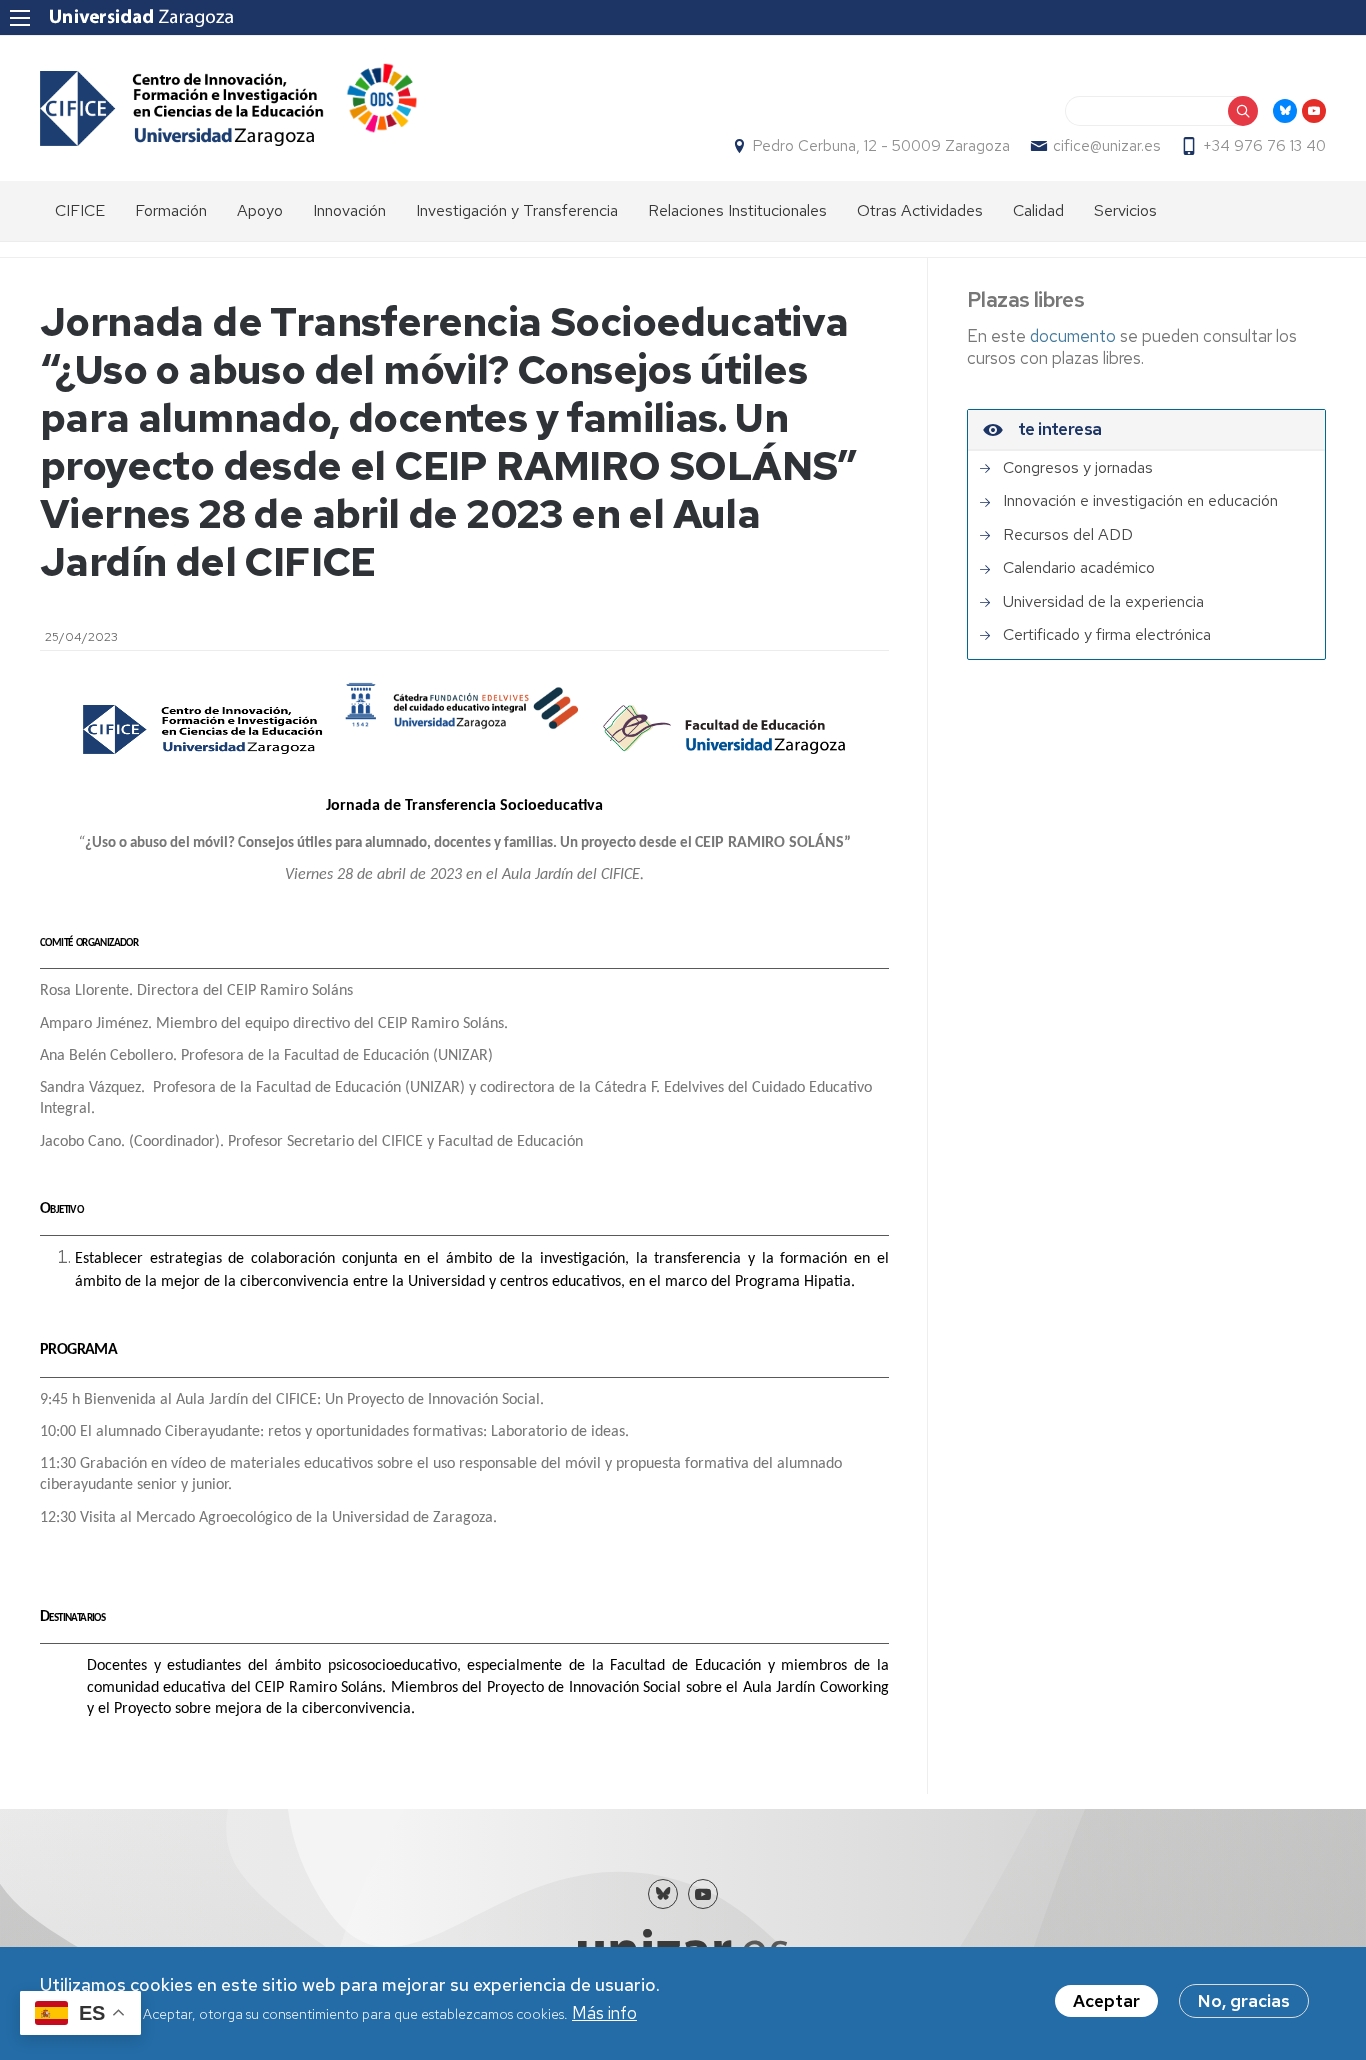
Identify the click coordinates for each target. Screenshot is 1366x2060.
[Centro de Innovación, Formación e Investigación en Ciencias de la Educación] (182, 108)
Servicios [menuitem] (1125, 210)
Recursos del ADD (1068, 535)
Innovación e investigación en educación (1140, 501)
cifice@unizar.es (1106, 146)
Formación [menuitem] (171, 210)
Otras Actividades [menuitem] (920, 210)
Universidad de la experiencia (1103, 602)
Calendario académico (1079, 568)
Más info (604, 2014)
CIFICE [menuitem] (80, 210)
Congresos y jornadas (1078, 468)
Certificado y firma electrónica (1107, 635)
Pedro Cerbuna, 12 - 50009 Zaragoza (881, 146)
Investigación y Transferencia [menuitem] (517, 210)
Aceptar (1106, 2001)
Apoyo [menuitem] (260, 210)
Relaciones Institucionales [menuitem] (737, 210)
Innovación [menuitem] (349, 210)
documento (1075, 336)
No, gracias (1244, 2001)
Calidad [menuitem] (1038, 210)
